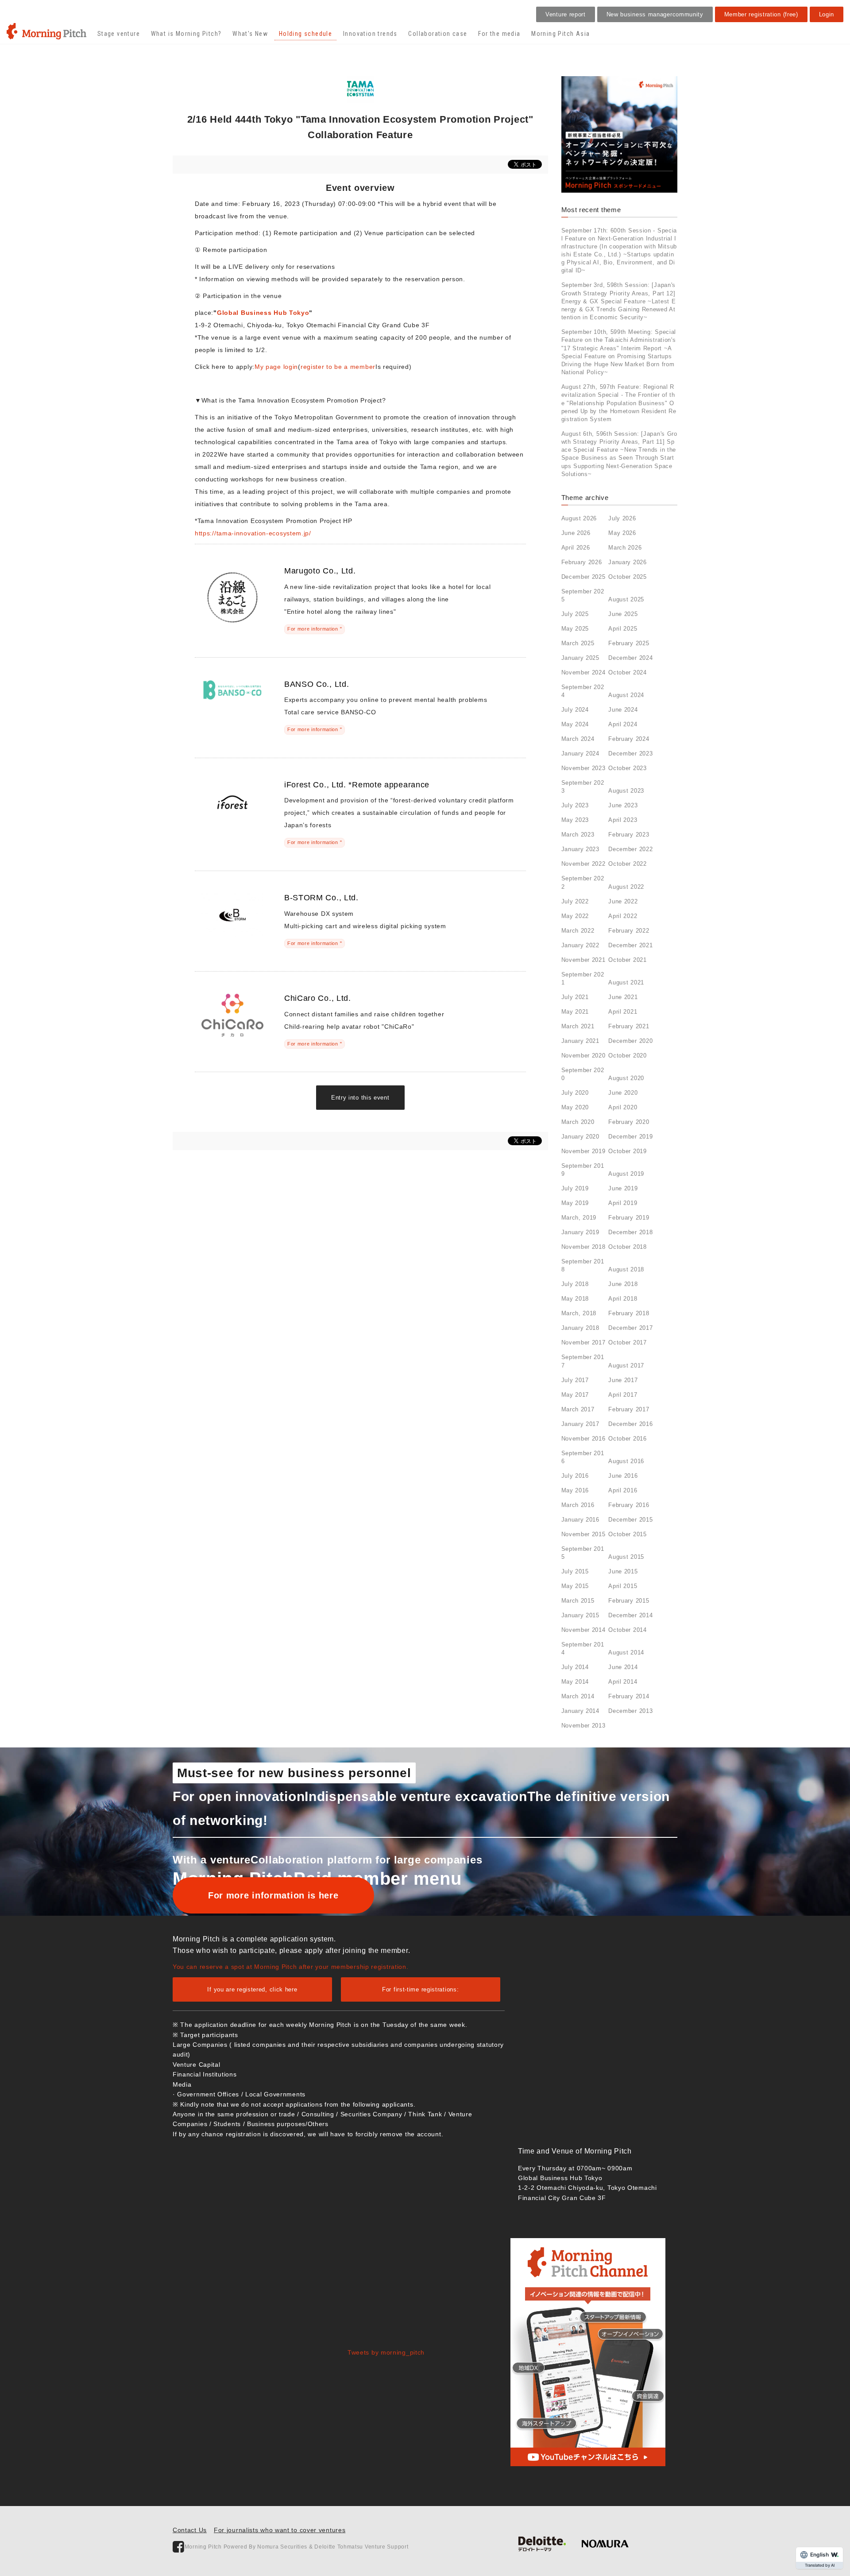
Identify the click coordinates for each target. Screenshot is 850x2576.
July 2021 (575, 997)
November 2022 (583, 864)
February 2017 (629, 1409)
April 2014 (623, 1682)
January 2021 (580, 1041)
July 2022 (575, 901)
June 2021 (623, 997)
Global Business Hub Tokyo (263, 313)
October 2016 (627, 1439)
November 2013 (583, 1726)
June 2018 (623, 1284)
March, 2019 (579, 1218)
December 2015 (630, 1520)
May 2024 (575, 724)
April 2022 (623, 916)
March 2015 (578, 1601)
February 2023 (629, 835)
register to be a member (338, 367)
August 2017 (626, 1365)
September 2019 (583, 1170)
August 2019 (626, 1174)
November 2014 (583, 1630)
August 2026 (579, 518)
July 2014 (575, 1667)
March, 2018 (579, 1313)
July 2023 (575, 805)
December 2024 (630, 658)
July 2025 (575, 614)
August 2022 (626, 887)
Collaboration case (438, 34)
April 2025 (623, 629)
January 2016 (580, 1520)
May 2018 (575, 1299)
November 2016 (583, 1439)
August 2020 (626, 1078)
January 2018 (580, 1328)
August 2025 (626, 599)
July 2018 (575, 1284)
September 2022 (583, 882)
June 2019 (623, 1188)
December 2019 (630, 1137)
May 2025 (575, 629)
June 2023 (623, 805)
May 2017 (575, 1395)
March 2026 (625, 548)
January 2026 (627, 562)
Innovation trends (370, 34)
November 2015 (583, 1534)
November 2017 (583, 1342)
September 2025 (583, 595)
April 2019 (623, 1203)
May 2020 (575, 1107)
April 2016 (623, 1490)
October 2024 (627, 672)
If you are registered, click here (252, 1989)
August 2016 (626, 1461)
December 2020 (630, 1041)
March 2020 (578, 1122)
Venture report (566, 14)
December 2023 (630, 753)
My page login (276, 367)
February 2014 (629, 1696)
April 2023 (623, 820)
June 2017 (623, 1380)
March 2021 (578, 1026)
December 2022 (630, 849)
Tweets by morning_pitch (386, 2352)
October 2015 (627, 1534)
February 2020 (629, 1122)
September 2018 (583, 1265)
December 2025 (583, 577)
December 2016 (630, 1424)
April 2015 (623, 1586)
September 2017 (583, 1361)
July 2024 (575, 710)
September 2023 (583, 787)
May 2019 (575, 1203)
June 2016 (623, 1476)
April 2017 (623, 1395)
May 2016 (575, 1490)
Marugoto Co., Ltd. (320, 571)
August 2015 (626, 1557)
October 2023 (627, 768)
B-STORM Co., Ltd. (321, 898)
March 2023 (578, 835)
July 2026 (622, 518)
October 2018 (627, 1247)
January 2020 (580, 1137)
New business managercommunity (655, 14)
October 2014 (627, 1630)
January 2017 (580, 1424)
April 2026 (576, 548)
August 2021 (626, 982)
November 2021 (583, 960)
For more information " (315, 629)
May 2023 (575, 820)
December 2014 (630, 1615)
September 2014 (583, 1648)
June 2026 (576, 533)
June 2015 (623, 1571)
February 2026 (582, 562)
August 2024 (626, 695)
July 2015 (575, 1571)
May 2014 (575, 1682)
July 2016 (575, 1476)
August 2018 (626, 1269)
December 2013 (630, 1711)
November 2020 (583, 1056)
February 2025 (629, 643)
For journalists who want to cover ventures (280, 2530)
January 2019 (580, 1232)
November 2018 (583, 1247)
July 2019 (575, 1188)
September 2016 (583, 1457)
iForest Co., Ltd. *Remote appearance (357, 785)
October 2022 (627, 864)
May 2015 (575, 1586)
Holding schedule (305, 34)
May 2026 (622, 533)
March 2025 (578, 643)
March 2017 (578, 1409)
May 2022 (575, 916)
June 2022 (623, 901)
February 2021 (629, 1026)
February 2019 (629, 1218)
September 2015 (583, 1553)
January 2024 (580, 753)
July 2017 (575, 1380)
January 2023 (580, 849)
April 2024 (623, 724)
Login (827, 14)
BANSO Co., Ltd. (317, 684)
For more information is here (273, 1895)
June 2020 (623, 1093)
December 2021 (630, 945)
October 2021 (627, 960)
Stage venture (119, 34)
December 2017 (630, 1328)
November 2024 (583, 672)
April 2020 (623, 1107)
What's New (250, 34)
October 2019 (627, 1151)
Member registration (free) (761, 14)
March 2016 (578, 1505)
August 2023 (626, 791)
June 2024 (623, 710)
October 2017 (627, 1342)
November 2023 (583, 768)
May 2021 (575, 1012)
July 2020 (575, 1093)
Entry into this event (360, 1098)
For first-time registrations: (420, 1989)
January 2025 (580, 658)
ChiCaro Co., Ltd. (318, 998)
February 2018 (629, 1313)
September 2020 (583, 1074)
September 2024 (583, 691)
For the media (499, 34)
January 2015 (580, 1615)
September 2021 (583, 978)
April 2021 (623, 1012)
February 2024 (629, 739)
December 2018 (630, 1232)
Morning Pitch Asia (560, 34)
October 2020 (627, 1056)
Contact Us (190, 2530)
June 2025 (623, 614)
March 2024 (578, 739)
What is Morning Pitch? (186, 34)
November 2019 (583, 1151)
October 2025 (627, 577)
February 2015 (629, 1601)
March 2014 (578, 1696)
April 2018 (623, 1299)
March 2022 (578, 931)
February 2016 (629, 1505)
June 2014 (623, 1667)
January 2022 (580, 945)
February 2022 (629, 931)
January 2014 (580, 1711)
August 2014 (626, 1652)
